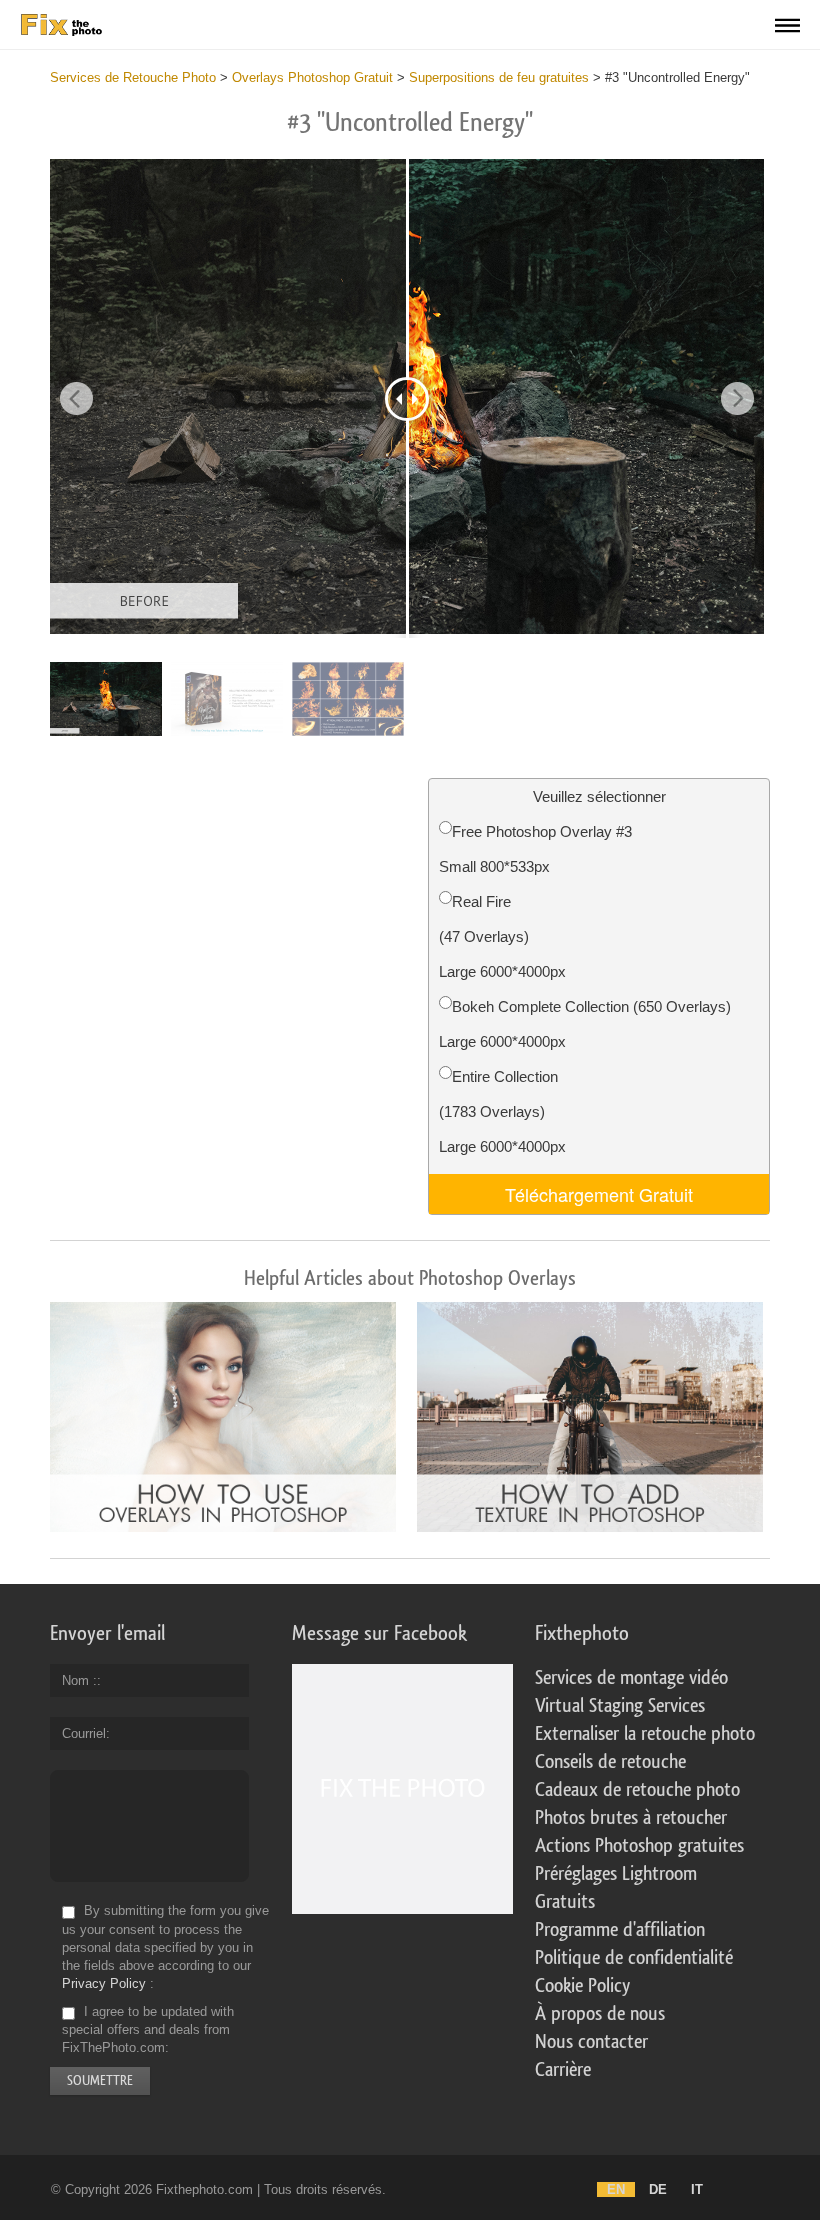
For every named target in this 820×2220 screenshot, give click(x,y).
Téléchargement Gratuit (599, 1194)
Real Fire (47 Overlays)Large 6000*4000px (502, 936)
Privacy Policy (104, 1983)
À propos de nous (600, 2014)
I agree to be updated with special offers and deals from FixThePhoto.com (148, 2029)
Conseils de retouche (610, 1762)
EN (616, 2189)
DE (658, 2189)
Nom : (79, 1680)
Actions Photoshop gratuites (639, 1846)
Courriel (84, 1733)
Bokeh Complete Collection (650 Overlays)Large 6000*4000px (585, 1024)
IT (697, 2189)
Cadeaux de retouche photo (637, 1790)
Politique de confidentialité (634, 1958)
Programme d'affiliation (620, 1930)
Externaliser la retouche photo (645, 1734)
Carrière (563, 2070)
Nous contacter (591, 2042)
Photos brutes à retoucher (631, 1818)
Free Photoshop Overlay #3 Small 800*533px (535, 849)
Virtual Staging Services (620, 1706)
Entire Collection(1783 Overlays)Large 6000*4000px (502, 1111)
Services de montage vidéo (631, 1678)
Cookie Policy (582, 1986)
